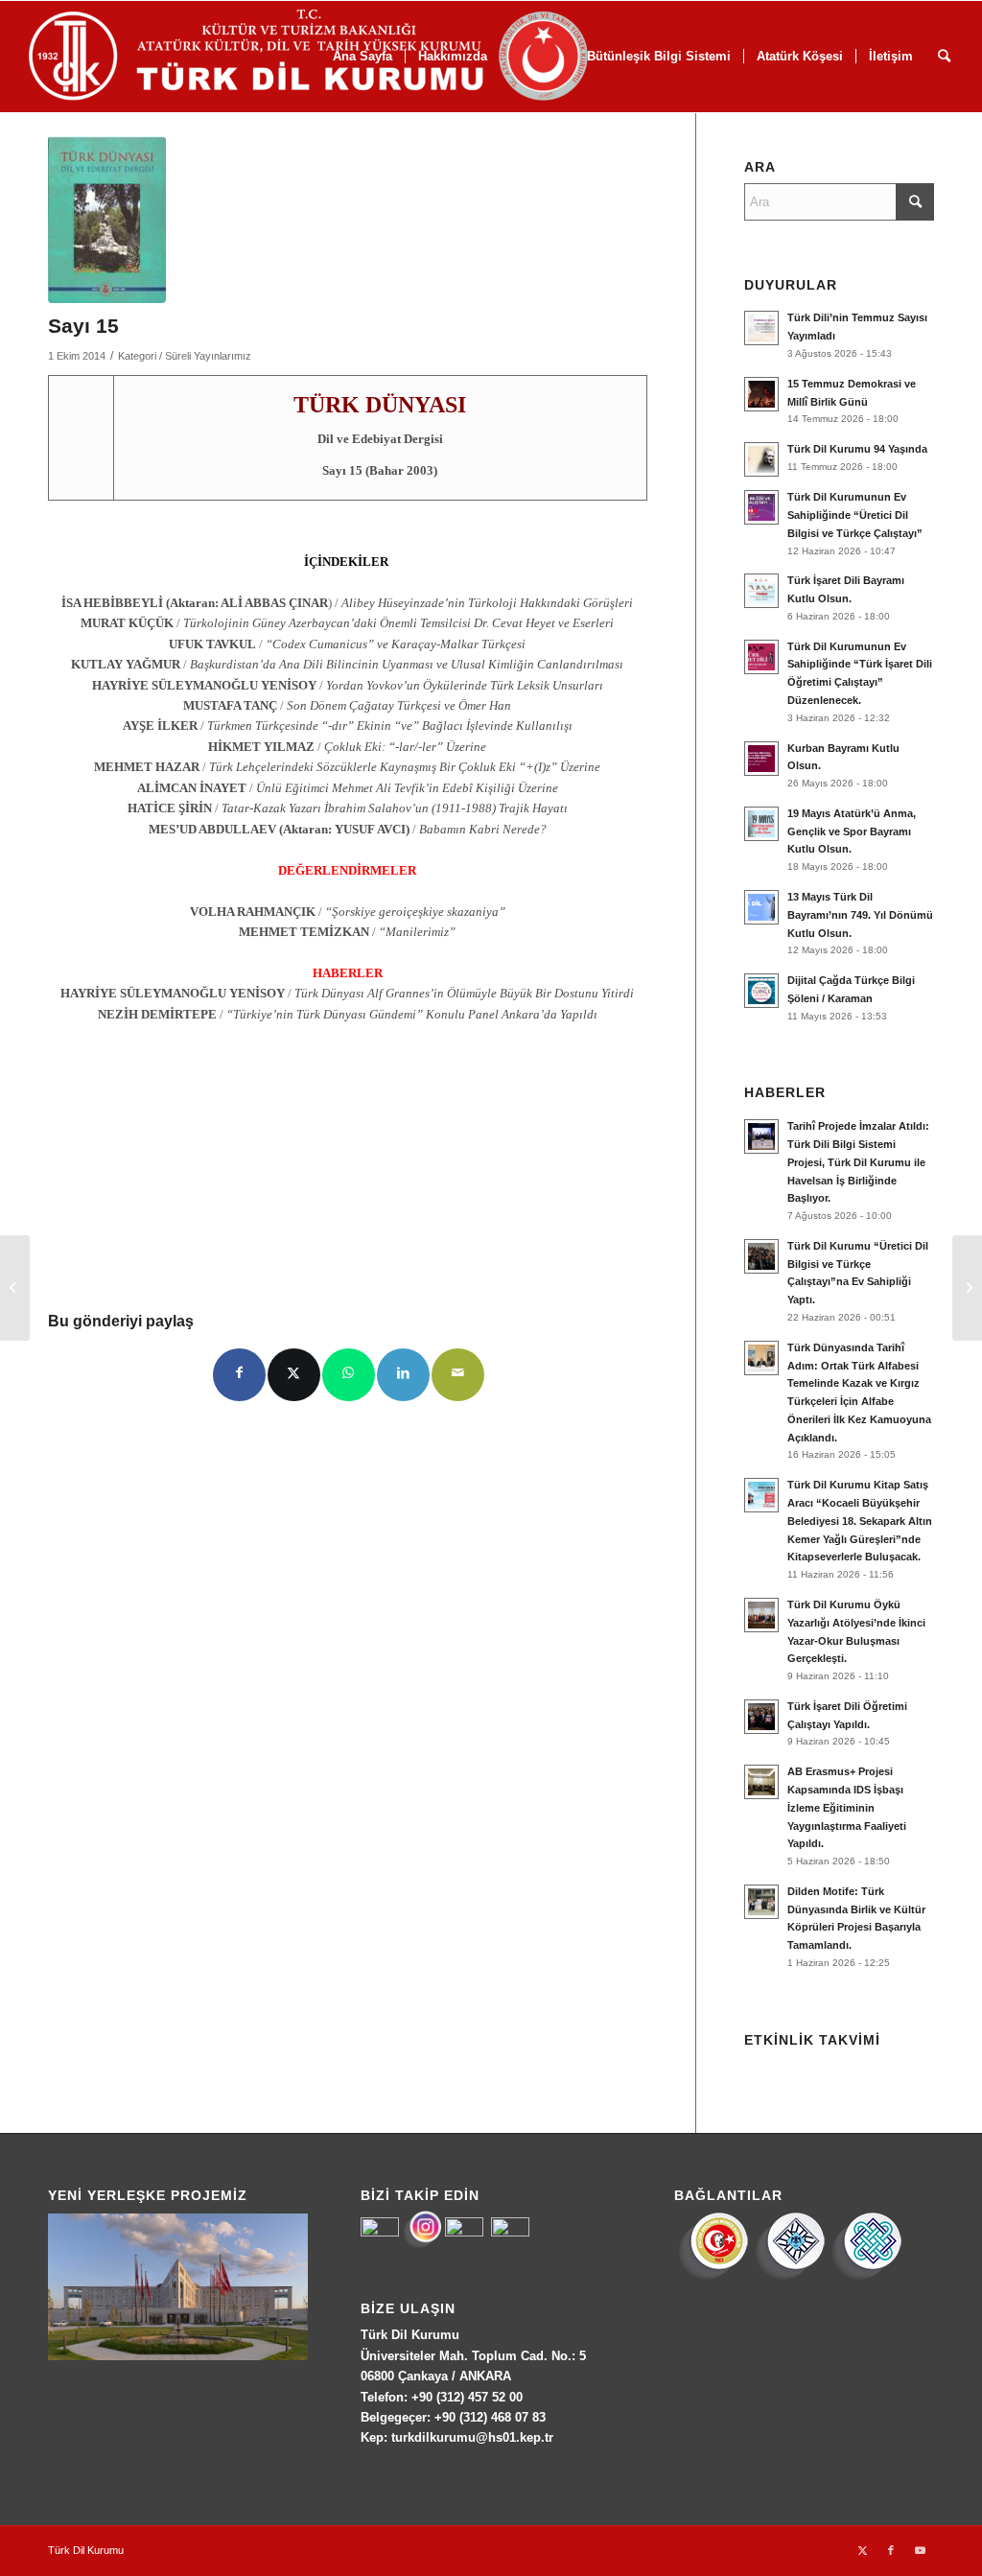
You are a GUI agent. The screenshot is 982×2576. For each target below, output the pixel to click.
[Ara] (944, 57)
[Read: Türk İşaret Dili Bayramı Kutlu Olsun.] (761, 591)
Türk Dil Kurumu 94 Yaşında (857, 449)
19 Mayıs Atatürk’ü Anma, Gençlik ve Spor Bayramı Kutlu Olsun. (852, 831)
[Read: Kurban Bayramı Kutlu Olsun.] (761, 759)
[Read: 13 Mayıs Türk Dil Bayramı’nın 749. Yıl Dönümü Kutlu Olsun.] (761, 907)
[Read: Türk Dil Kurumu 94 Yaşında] (761, 459)
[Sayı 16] (967, 1288)
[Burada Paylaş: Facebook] (239, 1375)
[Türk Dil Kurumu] (349, 57)
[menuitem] (799, 57)
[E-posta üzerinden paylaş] (458, 1375)
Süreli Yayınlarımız (208, 356)
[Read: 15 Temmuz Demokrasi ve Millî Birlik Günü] (761, 394)
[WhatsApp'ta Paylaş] (349, 1375)
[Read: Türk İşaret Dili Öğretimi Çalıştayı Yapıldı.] (761, 1717)
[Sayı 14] (15, 1288)
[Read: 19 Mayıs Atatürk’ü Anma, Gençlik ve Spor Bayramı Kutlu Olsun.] (761, 824)
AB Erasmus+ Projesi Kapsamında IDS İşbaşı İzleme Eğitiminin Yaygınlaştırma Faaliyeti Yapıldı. (847, 1807)
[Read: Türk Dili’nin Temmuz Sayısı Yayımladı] (761, 328)
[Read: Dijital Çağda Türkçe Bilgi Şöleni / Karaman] (761, 991)
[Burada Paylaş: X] (294, 1375)
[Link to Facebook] (891, 2550)
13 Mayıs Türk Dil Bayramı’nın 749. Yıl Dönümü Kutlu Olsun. (860, 915)
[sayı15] (107, 220)
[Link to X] (862, 2550)
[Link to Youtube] (920, 2550)
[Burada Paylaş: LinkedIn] (403, 1375)
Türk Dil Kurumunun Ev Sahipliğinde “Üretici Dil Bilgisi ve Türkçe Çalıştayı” (855, 515)
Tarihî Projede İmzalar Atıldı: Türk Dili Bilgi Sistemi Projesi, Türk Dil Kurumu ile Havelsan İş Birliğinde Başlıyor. (858, 1162)
